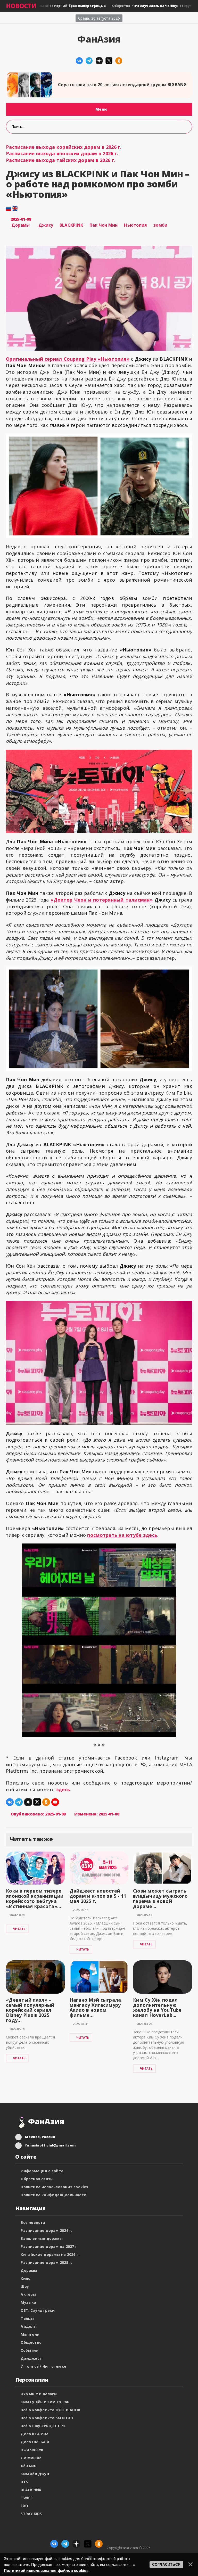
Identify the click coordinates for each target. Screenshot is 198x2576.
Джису (46, 225)
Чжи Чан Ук (32, 2450)
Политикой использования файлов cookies (46, 2570)
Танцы (27, 2318)
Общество (31, 2342)
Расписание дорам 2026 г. (46, 2230)
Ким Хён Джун (35, 2474)
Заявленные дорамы (42, 2238)
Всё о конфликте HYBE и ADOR (50, 2410)
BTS (24, 2482)
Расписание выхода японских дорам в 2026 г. (62, 153)
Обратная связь (37, 2179)
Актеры (28, 2294)
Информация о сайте (42, 2171)
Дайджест (31, 2358)
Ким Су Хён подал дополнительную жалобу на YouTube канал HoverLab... (157, 2007)
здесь (63, 1789)
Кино (26, 2278)
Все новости (33, 2222)
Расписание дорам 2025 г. (46, 2262)
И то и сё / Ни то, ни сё (43, 2366)
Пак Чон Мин (104, 225)
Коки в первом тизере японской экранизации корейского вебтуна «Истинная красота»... (35, 1898)
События (29, 2350)
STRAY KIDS (31, 2514)
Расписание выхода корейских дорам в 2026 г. (64, 147)
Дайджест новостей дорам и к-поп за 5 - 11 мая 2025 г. (98, 1896)
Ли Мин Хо (31, 2458)
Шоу (25, 2286)
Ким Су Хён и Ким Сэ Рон (45, 2402)
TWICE (27, 2498)
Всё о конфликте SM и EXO (47, 2418)
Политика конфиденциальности (53, 2195)
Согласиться (166, 2564)
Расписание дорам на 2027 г (49, 2246)
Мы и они (30, 2334)
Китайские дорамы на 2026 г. (50, 2254)
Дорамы (20, 225)
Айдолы (29, 2326)
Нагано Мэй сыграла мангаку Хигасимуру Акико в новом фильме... (95, 2007)
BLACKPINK (71, 225)
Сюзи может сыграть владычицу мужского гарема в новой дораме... (160, 1898)
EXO (24, 2506)
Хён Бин (28, 2466)
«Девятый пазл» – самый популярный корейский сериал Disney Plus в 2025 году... (30, 2010)
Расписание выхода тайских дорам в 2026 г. (61, 160)
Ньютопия (135, 225)
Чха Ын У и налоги (39, 2394)
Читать (19, 1929)
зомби (160, 225)
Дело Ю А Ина (35, 2434)
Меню (101, 109)
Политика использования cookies (54, 2187)
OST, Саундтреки (38, 2310)
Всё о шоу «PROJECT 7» (43, 2426)
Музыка (28, 2302)
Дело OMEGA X (35, 2442)
